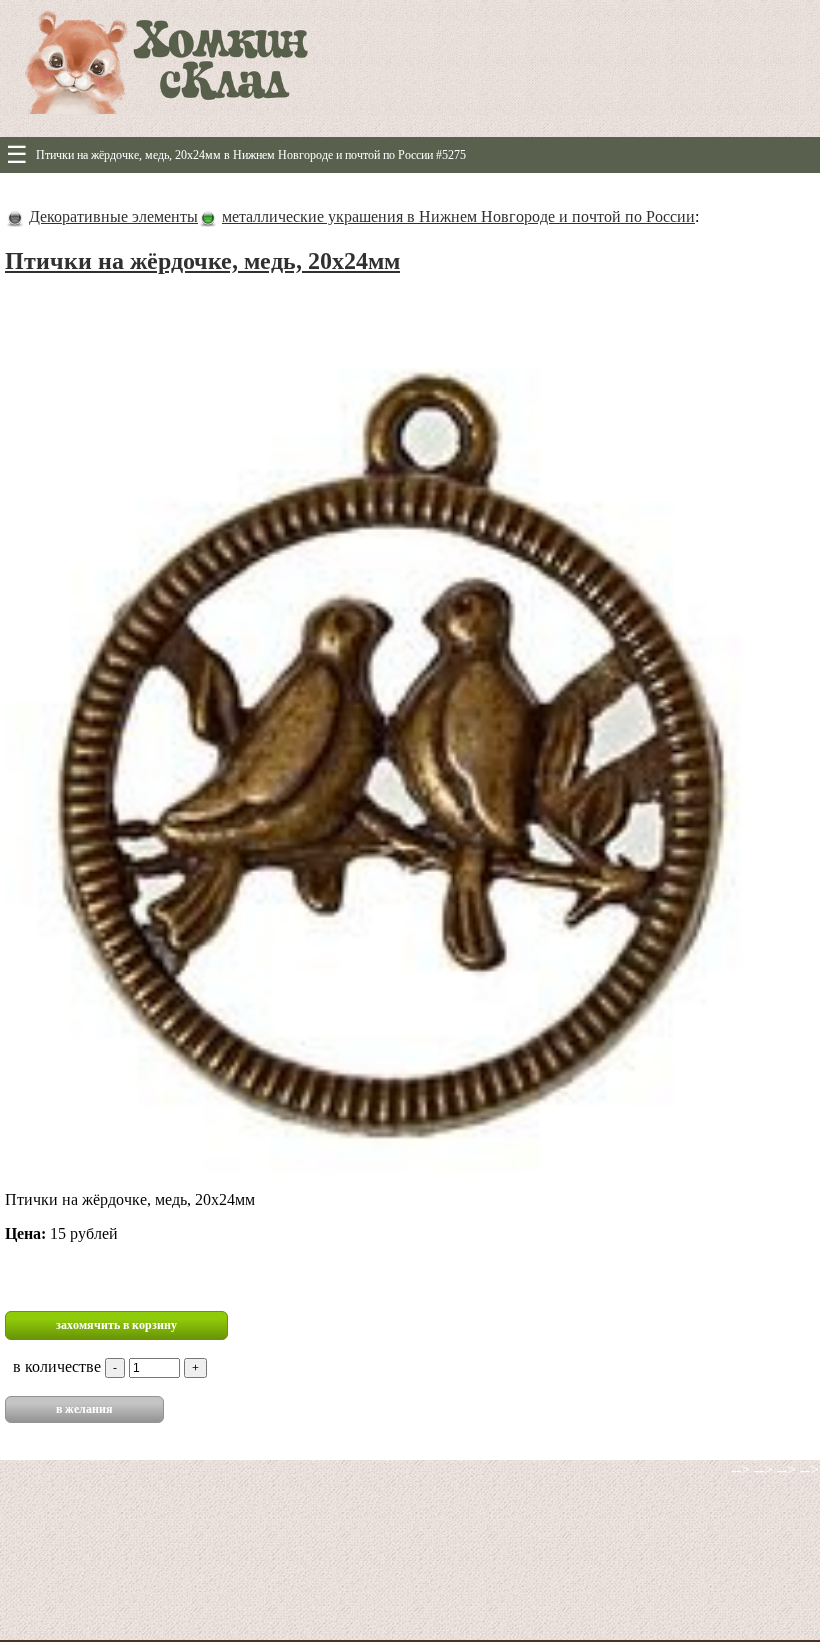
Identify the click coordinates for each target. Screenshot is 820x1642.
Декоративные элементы (113, 216)
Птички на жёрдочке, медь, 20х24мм (202, 261)
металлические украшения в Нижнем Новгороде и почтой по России (458, 216)
